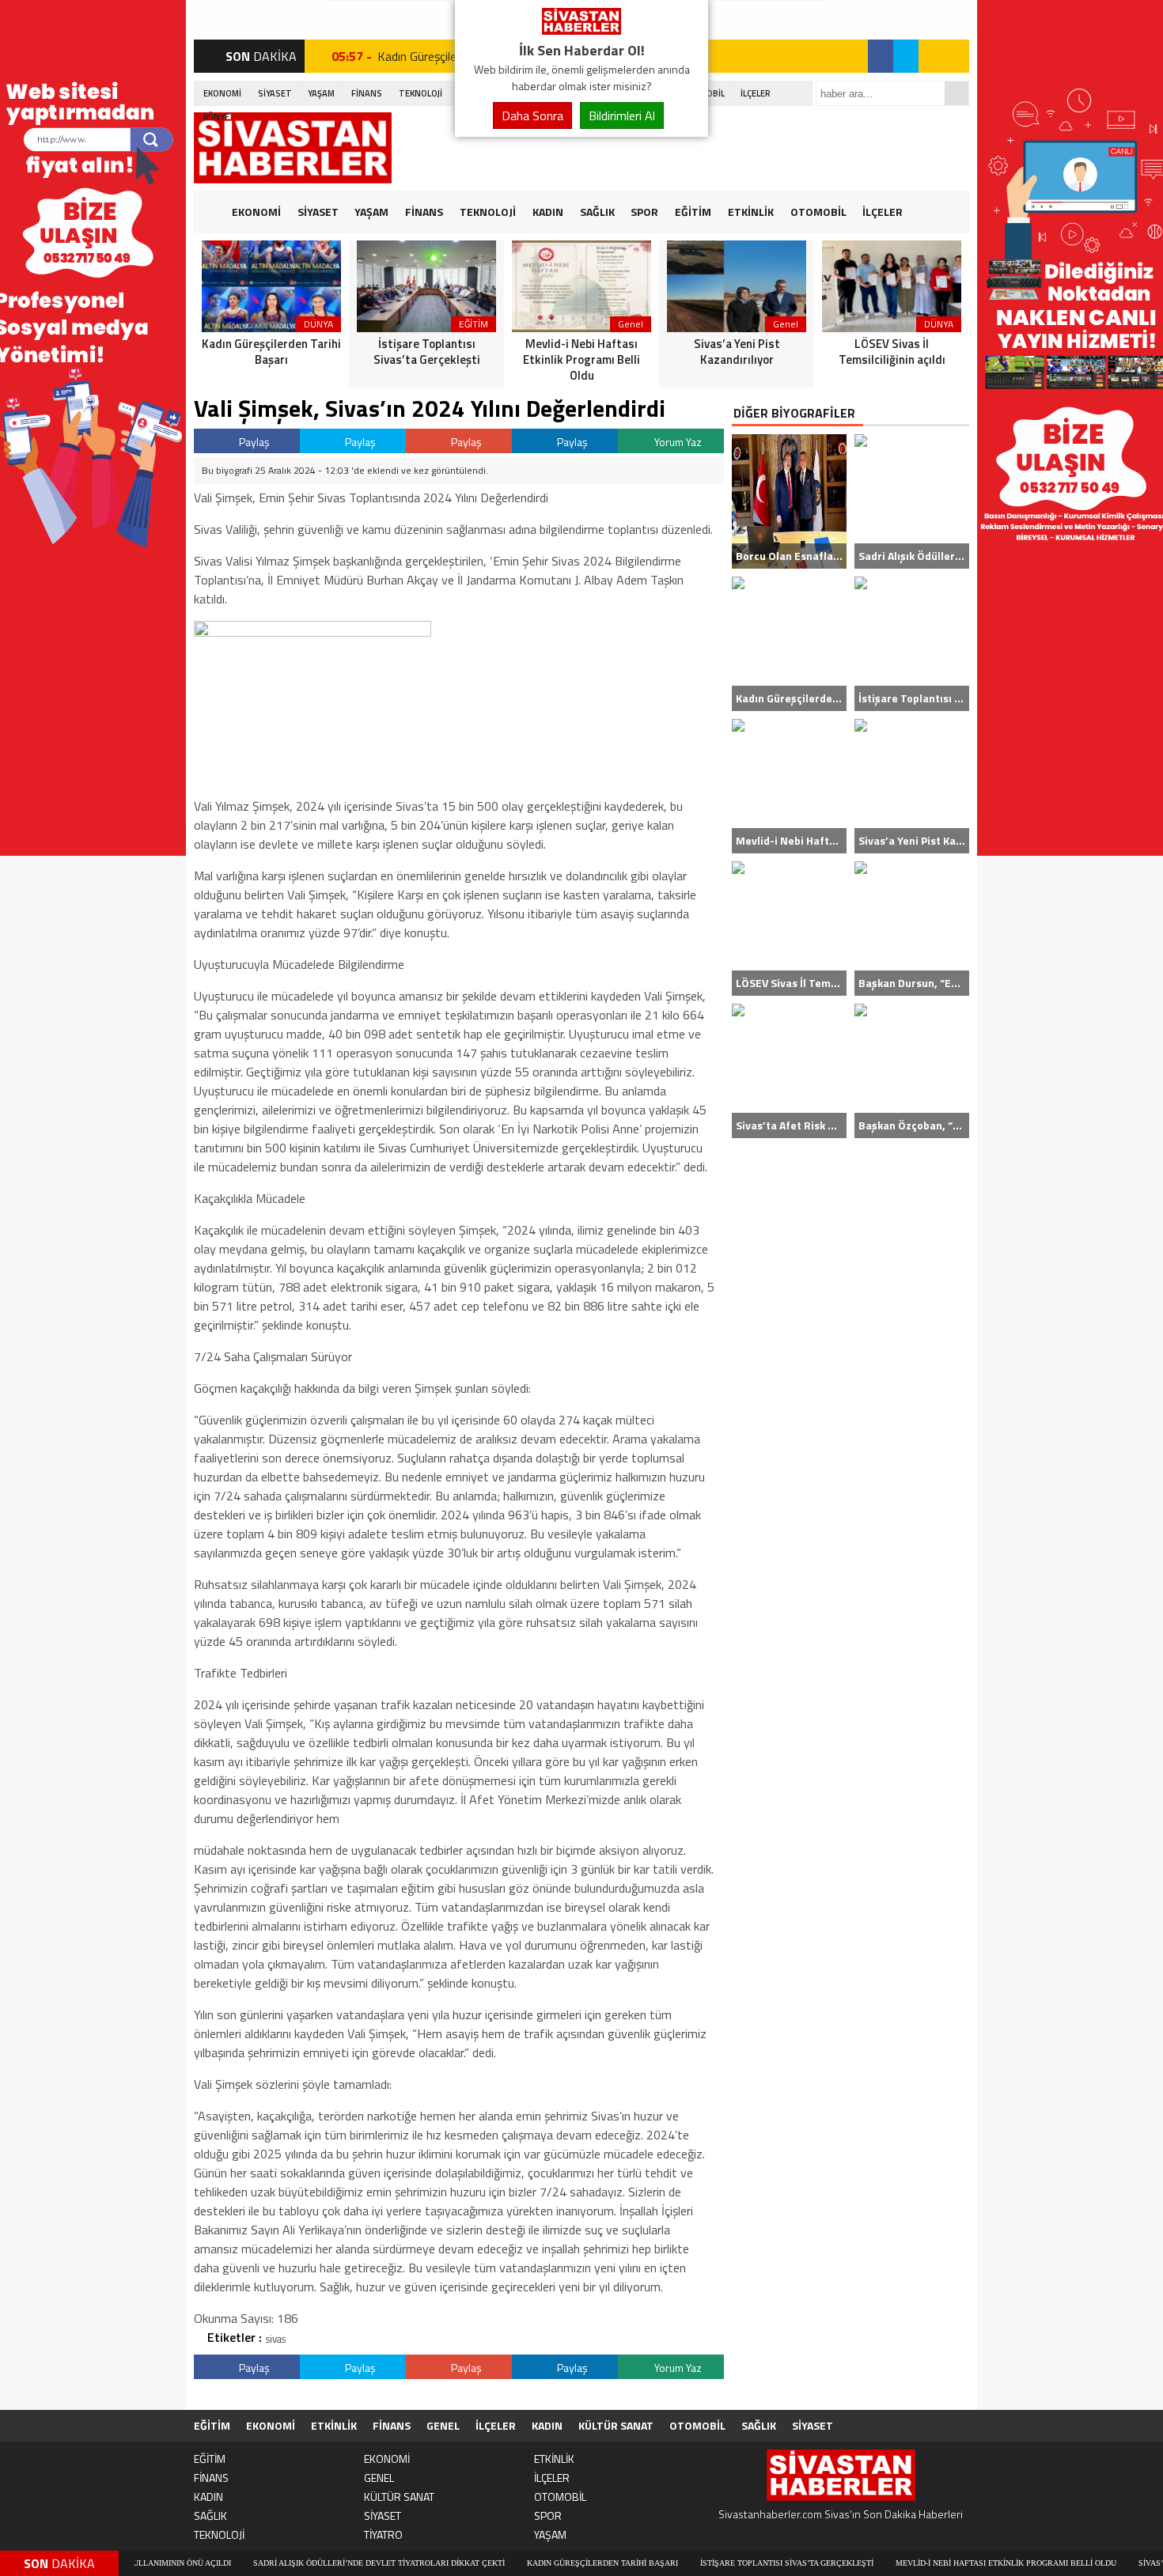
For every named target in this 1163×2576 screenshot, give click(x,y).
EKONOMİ (222, 93)
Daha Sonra (532, 115)
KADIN (548, 212)
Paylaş (253, 442)
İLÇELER (756, 93)
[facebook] (881, 56)
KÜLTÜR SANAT (616, 2425)
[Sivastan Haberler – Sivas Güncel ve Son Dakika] (581, 30)
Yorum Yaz (677, 442)
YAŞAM (321, 93)
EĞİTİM (693, 212)
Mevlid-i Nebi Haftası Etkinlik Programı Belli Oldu (921, 2563)
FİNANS (367, 93)
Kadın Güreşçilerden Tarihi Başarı (517, 2563)
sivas (276, 2339)
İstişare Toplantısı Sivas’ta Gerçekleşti (701, 2563)
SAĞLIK (597, 212)
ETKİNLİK (751, 212)
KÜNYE (216, 117)
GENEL (443, 2425)
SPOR (644, 212)
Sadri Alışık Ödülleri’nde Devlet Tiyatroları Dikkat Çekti (294, 2563)
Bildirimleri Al (622, 115)
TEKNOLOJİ (420, 93)
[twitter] (906, 56)
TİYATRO (383, 2534)
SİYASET (275, 93)
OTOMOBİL (818, 212)
